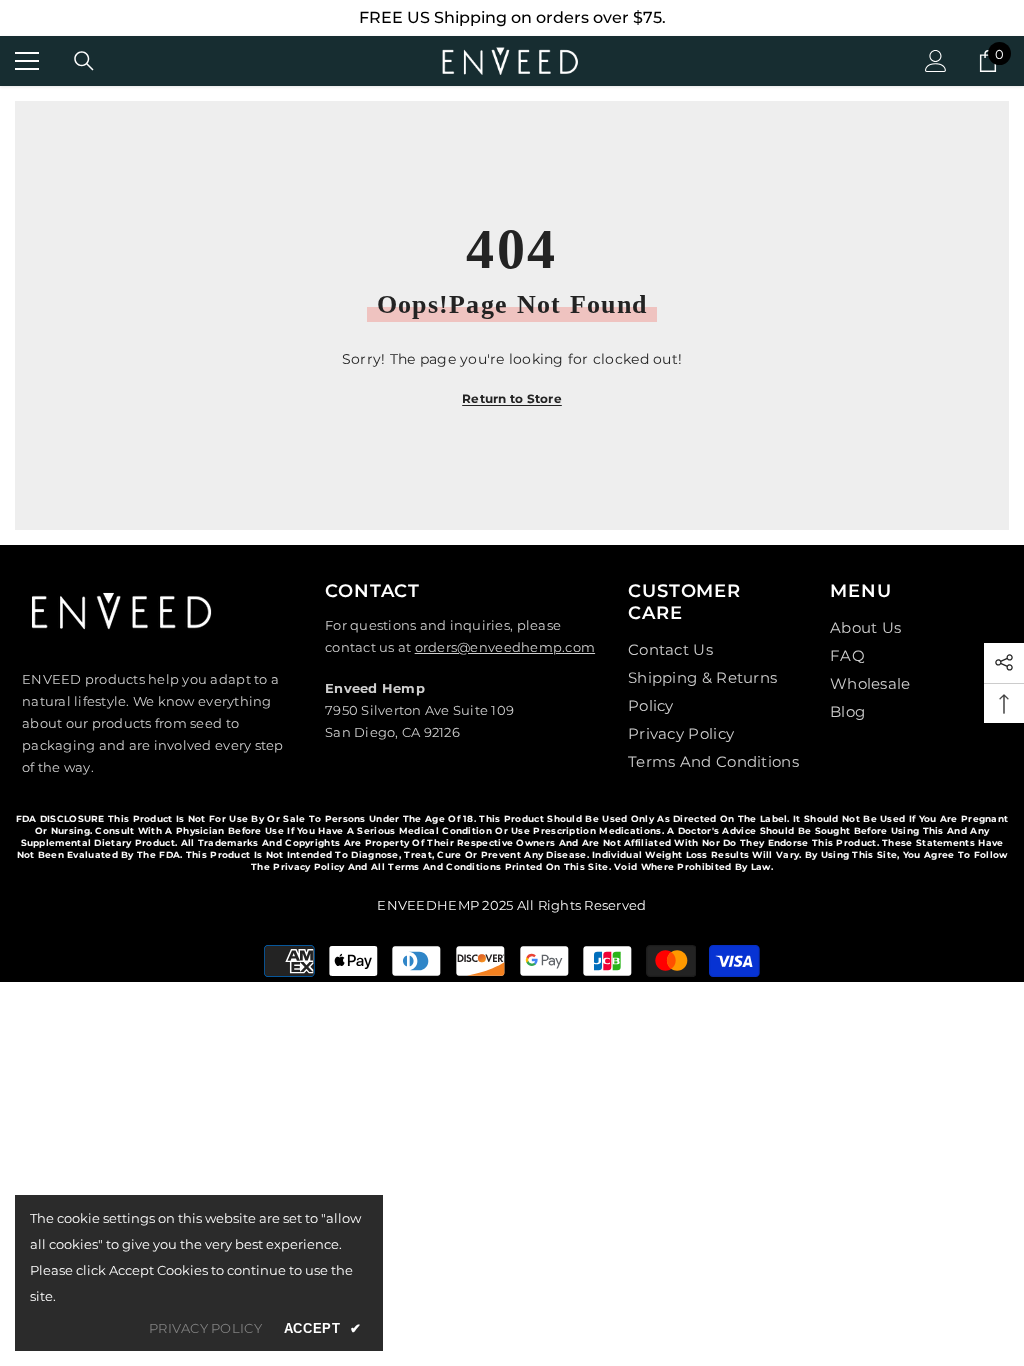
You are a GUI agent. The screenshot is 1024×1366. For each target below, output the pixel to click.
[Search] (84, 61)
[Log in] (936, 61)
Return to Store (512, 398)
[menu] (27, 61)
